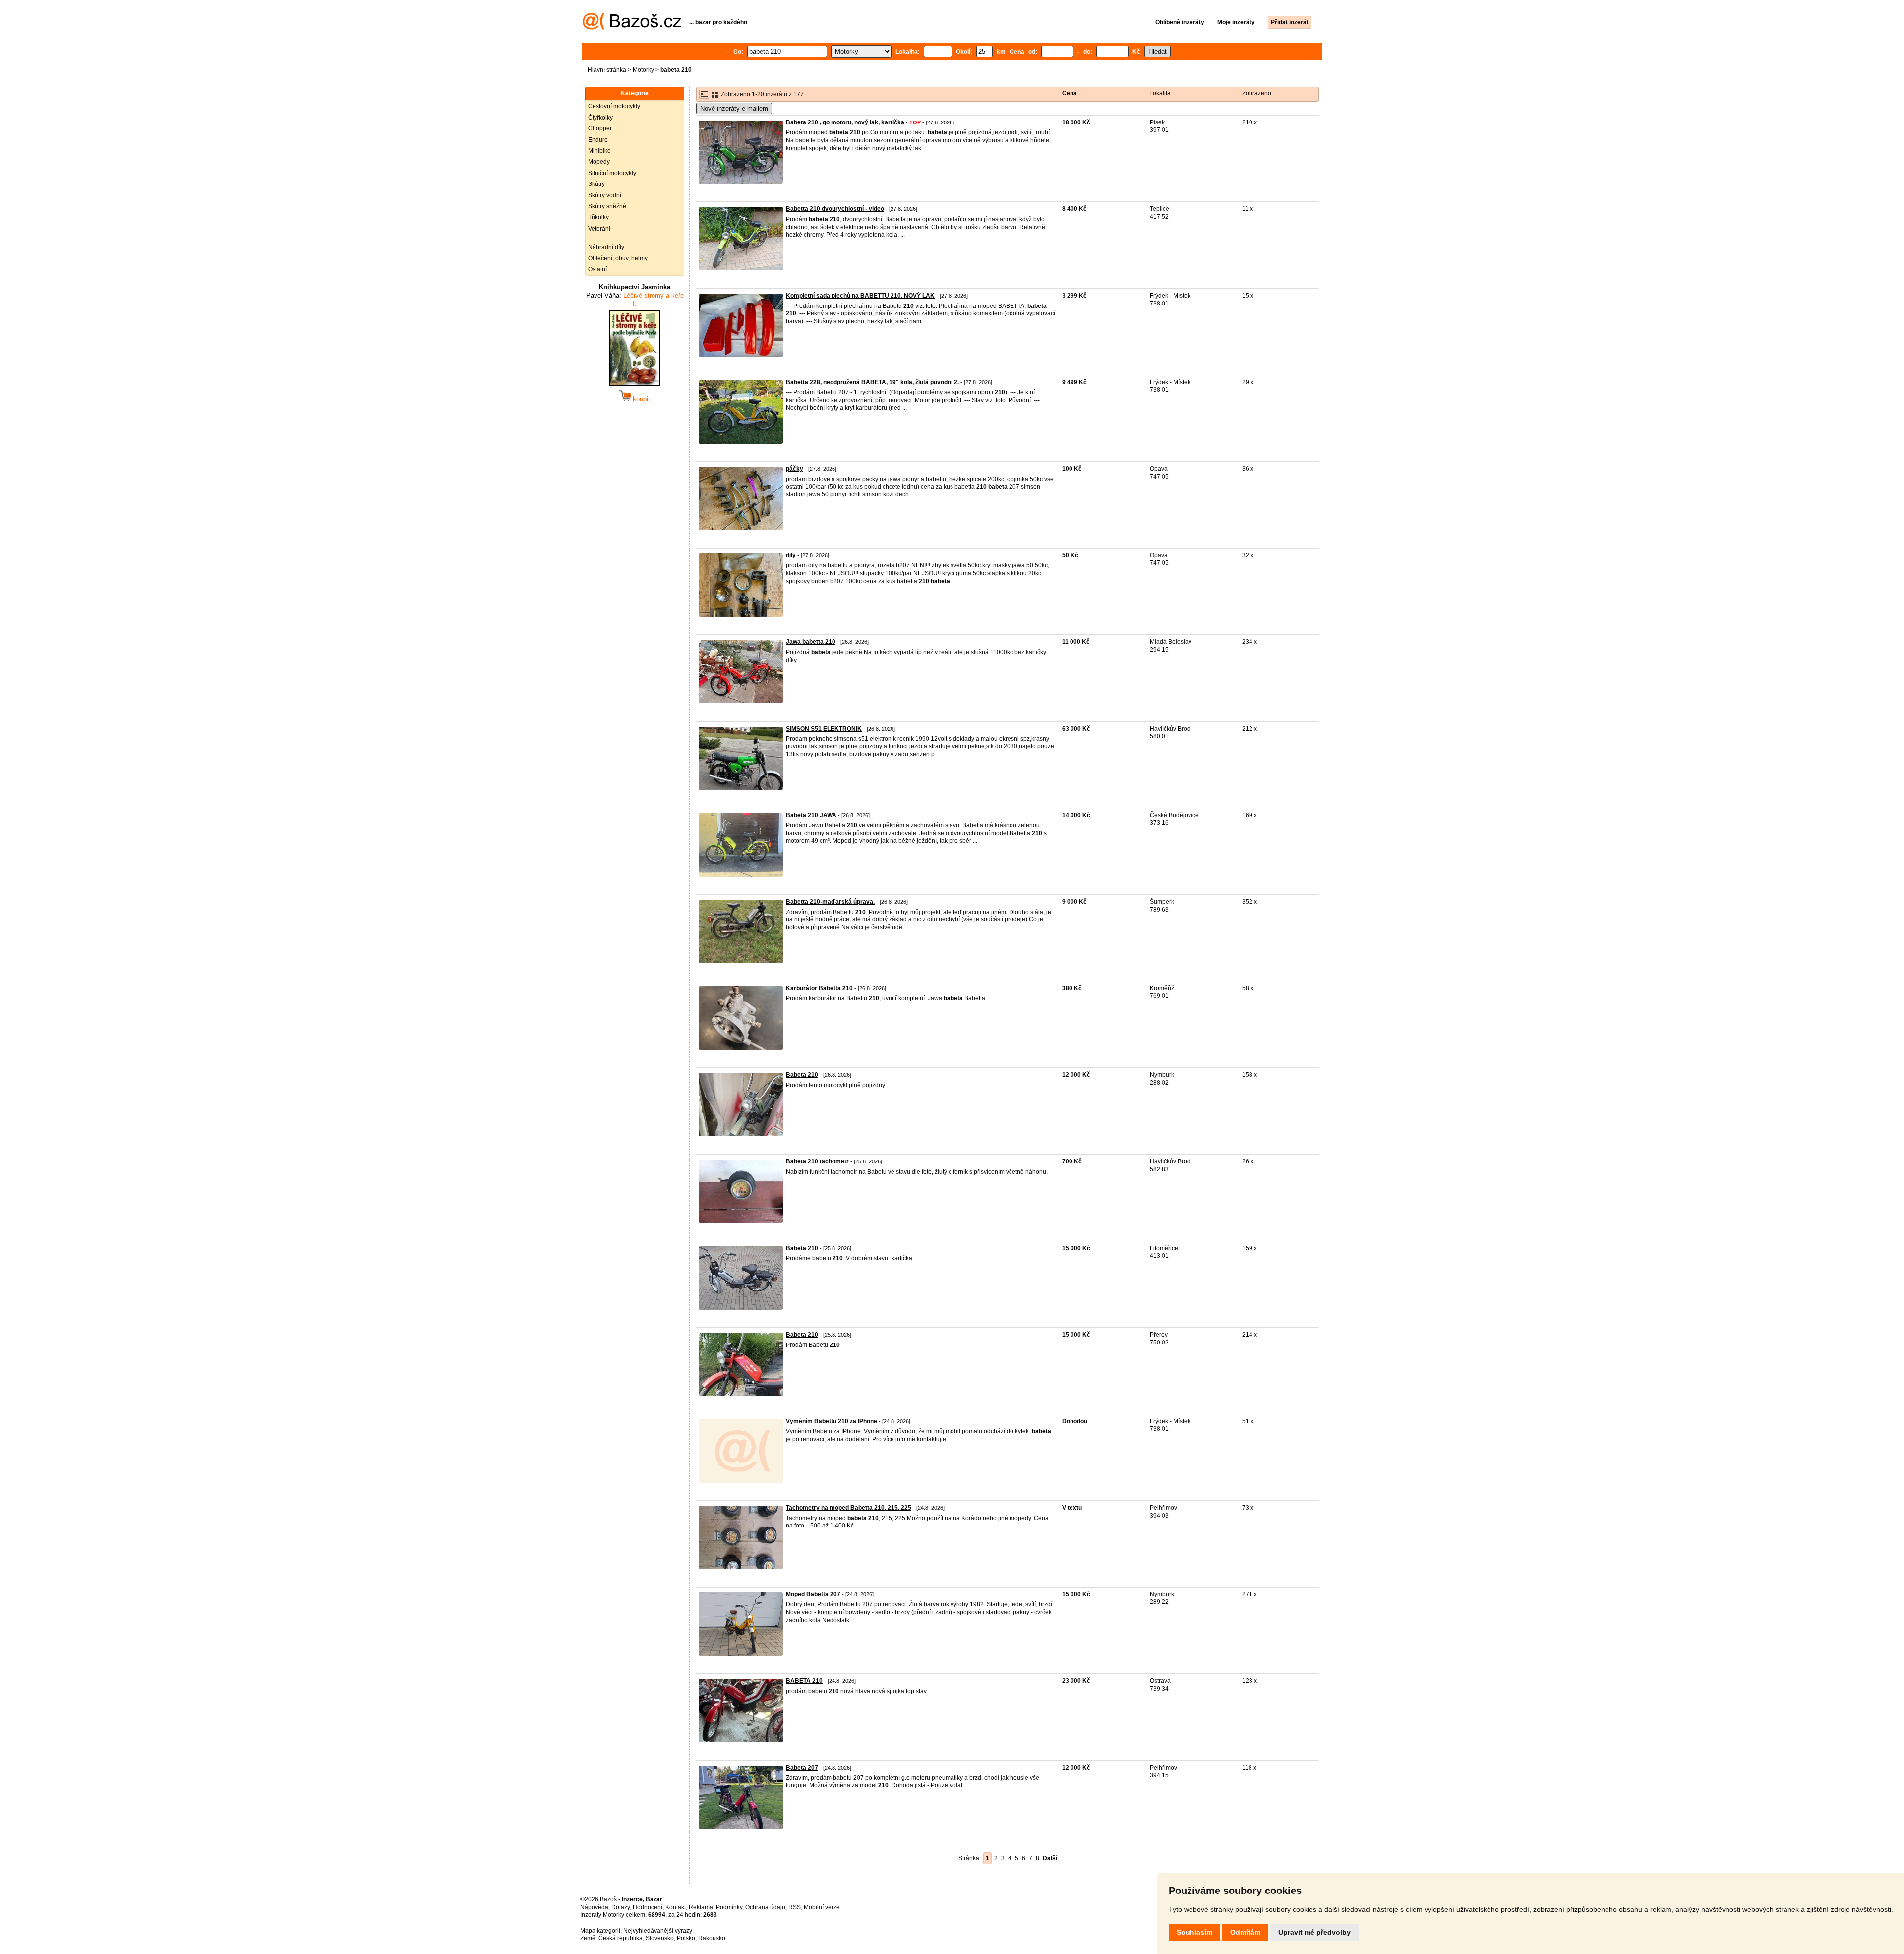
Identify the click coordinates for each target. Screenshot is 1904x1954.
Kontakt (676, 1907)
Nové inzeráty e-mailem (734, 108)
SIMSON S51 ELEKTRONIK (824, 729)
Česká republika (621, 1938)
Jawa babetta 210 (811, 642)
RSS (795, 1907)
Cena (1070, 93)
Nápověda (594, 1907)
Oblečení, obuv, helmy (618, 258)
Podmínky (729, 1907)
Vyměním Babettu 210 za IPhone (832, 1421)
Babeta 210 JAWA (811, 815)
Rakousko (712, 1938)
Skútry (596, 184)
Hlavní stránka (607, 70)
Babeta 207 (802, 1768)
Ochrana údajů (765, 1907)
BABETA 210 (804, 1681)
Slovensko (660, 1938)
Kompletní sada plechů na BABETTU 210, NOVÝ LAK (860, 296)
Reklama (701, 1907)
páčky (795, 469)
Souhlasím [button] (1194, 1932)
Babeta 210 (802, 1075)
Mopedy (599, 162)
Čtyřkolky (600, 118)
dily (791, 555)
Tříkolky (598, 217)
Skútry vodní (605, 195)
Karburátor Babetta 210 (819, 988)
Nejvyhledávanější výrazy (658, 1931)
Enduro (598, 140)
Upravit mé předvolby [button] (1314, 1932)
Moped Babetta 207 (813, 1594)
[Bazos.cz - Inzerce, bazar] (632, 28)
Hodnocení (648, 1907)
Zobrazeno (1257, 93)
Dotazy (621, 1907)
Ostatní (597, 269)
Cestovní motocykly (614, 106)
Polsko (686, 1938)
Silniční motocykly (612, 173)
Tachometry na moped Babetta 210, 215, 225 (849, 1508)
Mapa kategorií (600, 1931)
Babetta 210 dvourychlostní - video (835, 209)
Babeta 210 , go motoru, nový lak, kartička (845, 122)
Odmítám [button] (1245, 1932)
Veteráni (599, 229)
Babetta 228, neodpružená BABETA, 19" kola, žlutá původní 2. (872, 382)
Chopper (600, 128)
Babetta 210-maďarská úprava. (830, 902)
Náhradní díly (606, 247)
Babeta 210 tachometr (817, 1161)
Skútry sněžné (607, 206)
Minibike (599, 151)
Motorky (643, 70)
